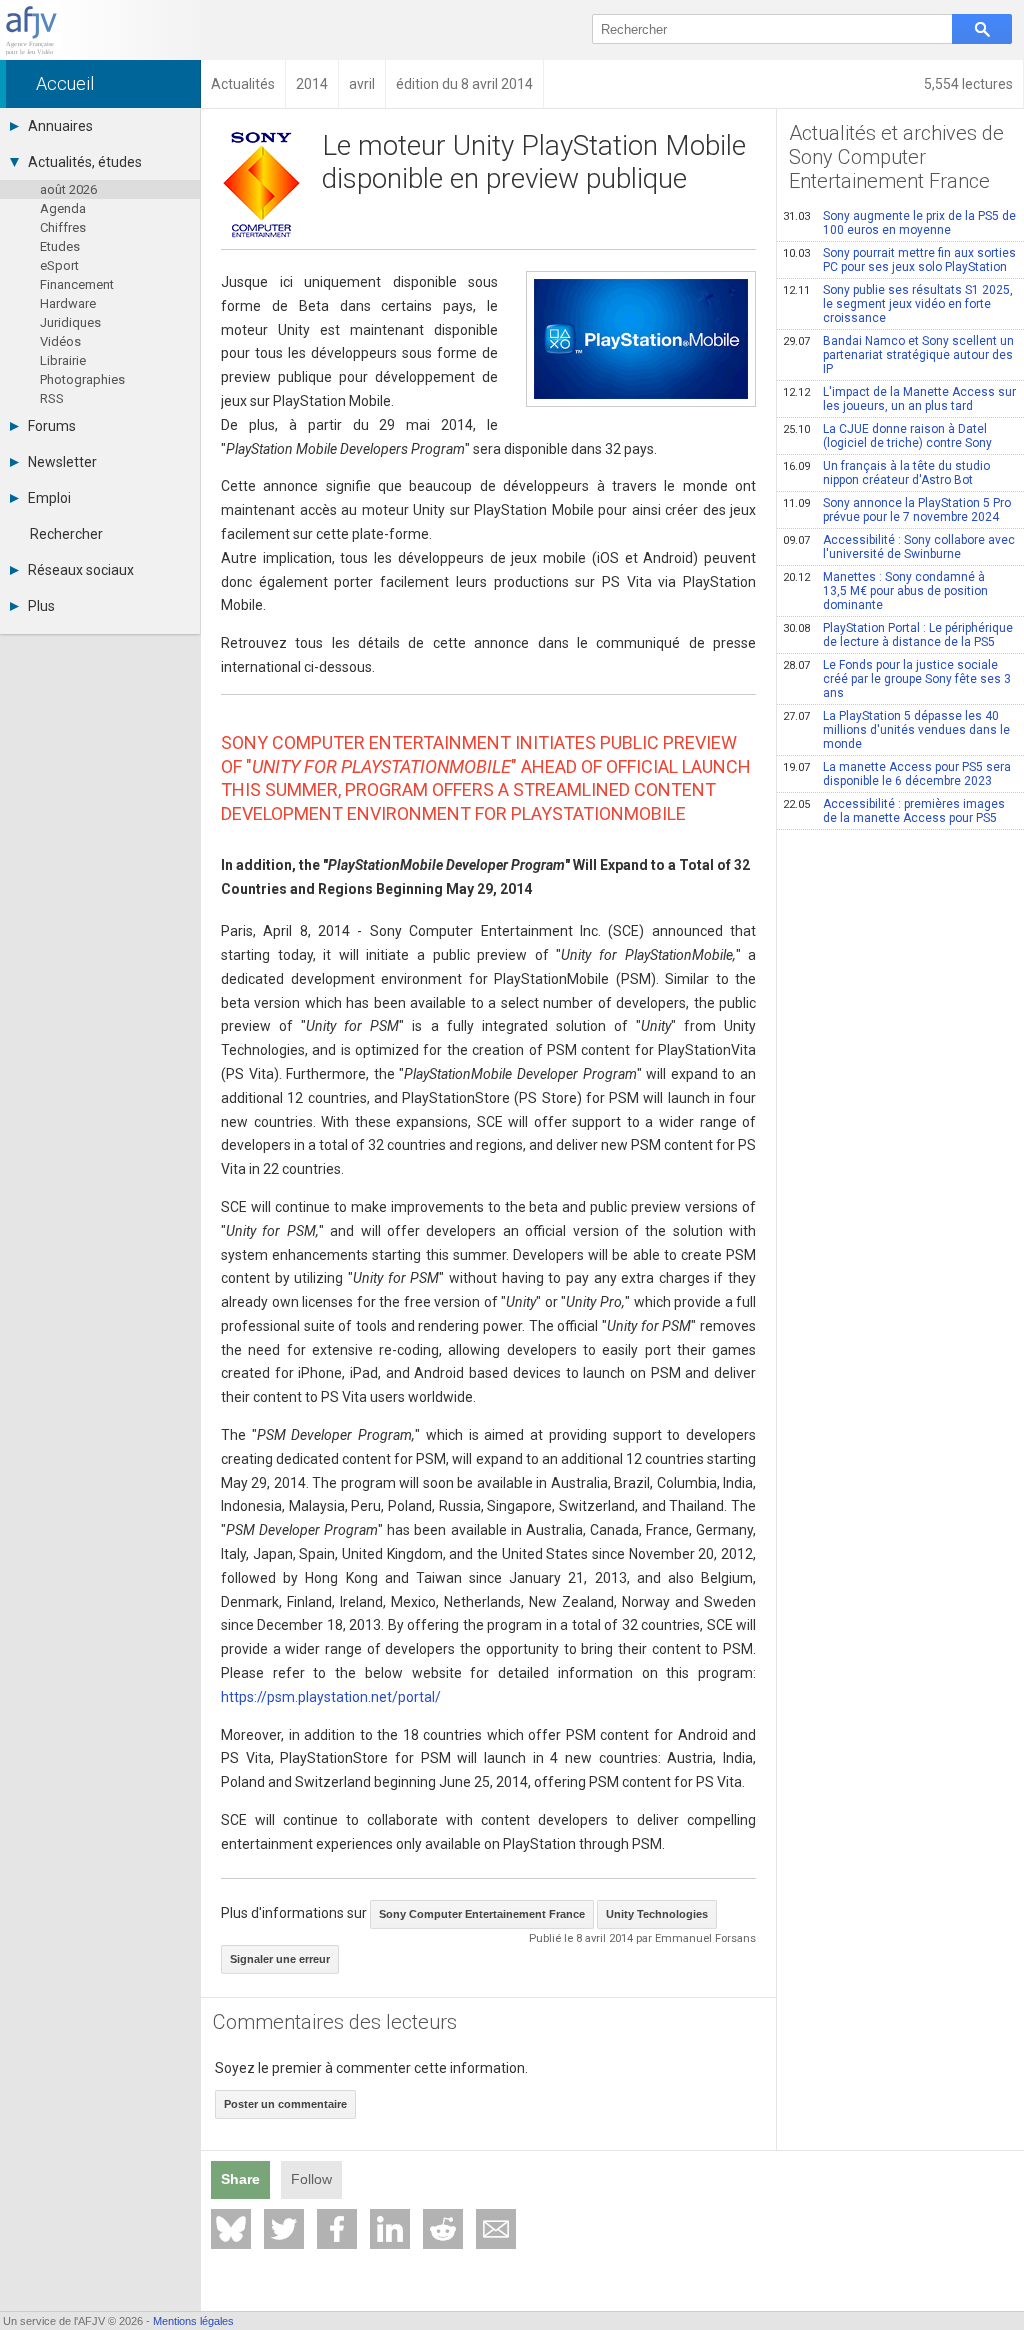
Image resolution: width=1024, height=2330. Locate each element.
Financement (77, 284)
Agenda (63, 208)
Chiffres (63, 227)
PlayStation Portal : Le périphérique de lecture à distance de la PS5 (898, 635)
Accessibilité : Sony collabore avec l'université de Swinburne (899, 547)
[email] (496, 2229)
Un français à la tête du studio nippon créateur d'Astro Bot (886, 473)
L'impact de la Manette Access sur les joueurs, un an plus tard (899, 399)
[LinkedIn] (390, 2229)
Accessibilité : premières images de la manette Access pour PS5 (894, 811)
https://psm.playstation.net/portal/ (331, 1697)
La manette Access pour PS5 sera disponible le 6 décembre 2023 (897, 774)
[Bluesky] (231, 2229)
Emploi (49, 498)
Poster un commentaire (285, 2104)
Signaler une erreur (280, 1959)
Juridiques (70, 322)
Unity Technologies (657, 1914)
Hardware (68, 303)
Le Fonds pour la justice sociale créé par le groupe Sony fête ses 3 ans (897, 679)
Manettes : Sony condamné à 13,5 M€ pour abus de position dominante (885, 591)
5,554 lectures (968, 84)
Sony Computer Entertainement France (482, 1914)
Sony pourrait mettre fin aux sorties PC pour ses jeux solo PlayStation (899, 260)
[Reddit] (443, 2229)
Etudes (60, 246)
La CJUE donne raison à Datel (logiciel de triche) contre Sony (887, 436)
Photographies (82, 379)
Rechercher (66, 534)
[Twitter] (284, 2229)
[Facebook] (337, 2229)
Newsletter (62, 462)
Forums (52, 426)
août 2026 (68, 189)
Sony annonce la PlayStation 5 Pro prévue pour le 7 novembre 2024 (897, 510)
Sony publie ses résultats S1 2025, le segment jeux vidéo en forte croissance (898, 304)
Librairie (63, 360)
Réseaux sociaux (81, 570)
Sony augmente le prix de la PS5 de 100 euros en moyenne (899, 223)
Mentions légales (193, 2321)
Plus (41, 606)
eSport (59, 265)
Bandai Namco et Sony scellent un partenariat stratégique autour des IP (898, 355)
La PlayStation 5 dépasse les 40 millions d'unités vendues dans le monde (896, 730)
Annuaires (60, 126)
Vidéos (60, 341)
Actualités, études (85, 162)
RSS (52, 398)
